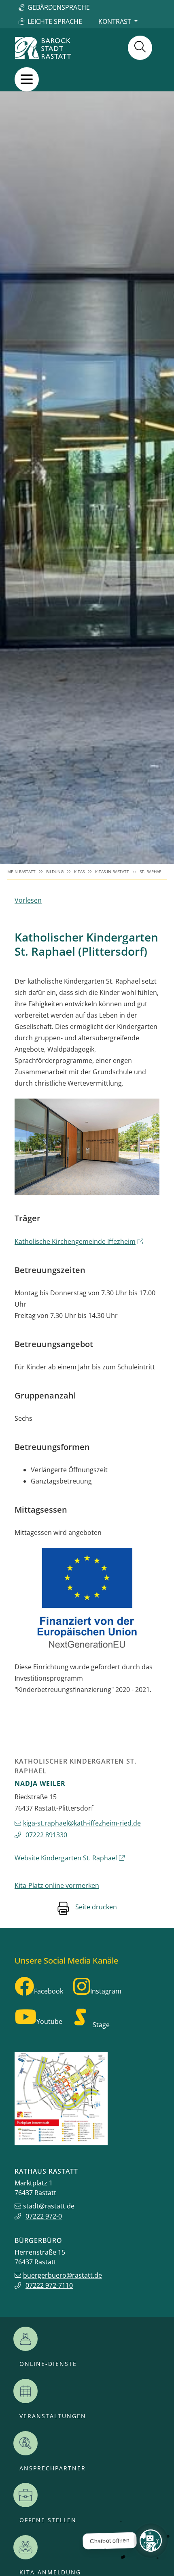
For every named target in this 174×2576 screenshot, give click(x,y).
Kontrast (115, 21)
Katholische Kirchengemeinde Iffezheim (75, 1241)
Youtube (49, 2021)
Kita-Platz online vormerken (57, 1885)
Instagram (106, 1991)
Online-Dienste (48, 2364)
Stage (101, 2025)
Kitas (79, 872)
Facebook (49, 1991)
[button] (27, 79)
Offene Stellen (48, 2520)
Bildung (55, 872)
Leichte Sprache (55, 21)
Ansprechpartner (53, 2468)
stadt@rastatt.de (49, 2206)
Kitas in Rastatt (112, 872)
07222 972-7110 (49, 2285)
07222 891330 (46, 1835)
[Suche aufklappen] (140, 48)
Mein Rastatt (21, 872)
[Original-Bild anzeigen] (87, 1147)
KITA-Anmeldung (50, 2572)
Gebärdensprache (59, 7)
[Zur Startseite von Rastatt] (43, 48)
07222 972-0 (44, 2216)
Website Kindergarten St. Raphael (66, 1858)
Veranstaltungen (53, 2416)
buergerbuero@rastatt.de (63, 2275)
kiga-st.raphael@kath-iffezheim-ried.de (82, 1823)
